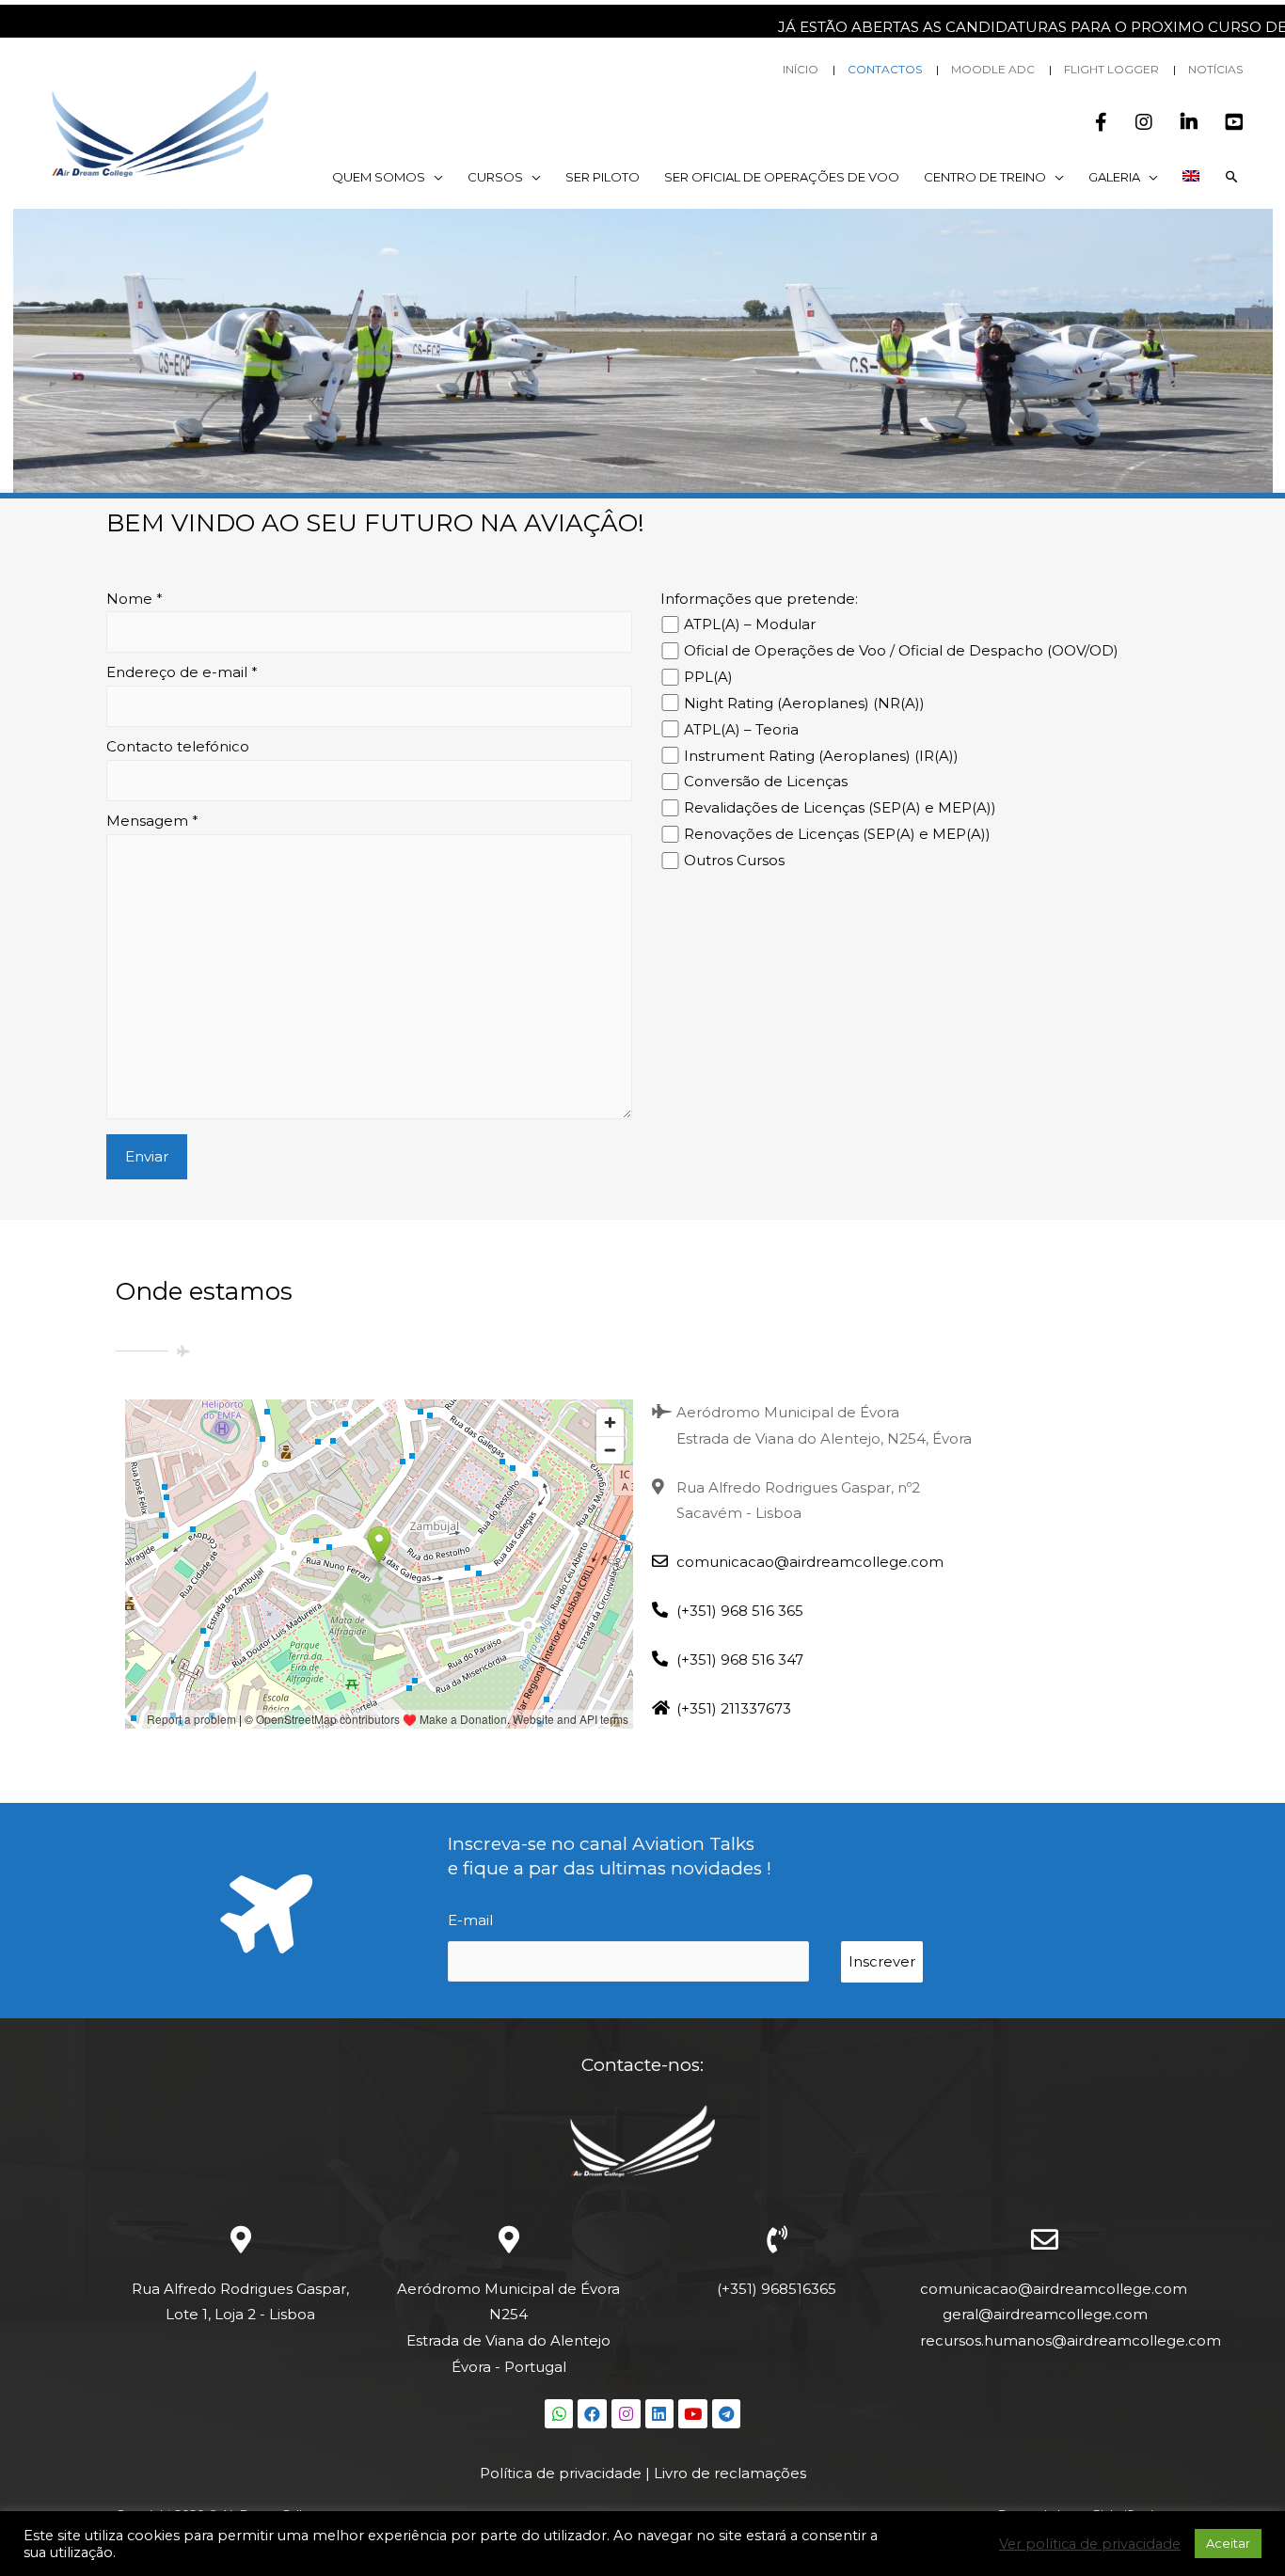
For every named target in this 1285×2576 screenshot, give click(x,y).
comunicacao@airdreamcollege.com (1054, 2289)
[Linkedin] (660, 2414)
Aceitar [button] (1228, 2543)
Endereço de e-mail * (182, 672)
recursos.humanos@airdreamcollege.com (1071, 2340)
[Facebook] (592, 2414)
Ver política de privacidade (1090, 2544)
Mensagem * (152, 821)
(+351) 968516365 (777, 2289)
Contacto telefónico (178, 746)
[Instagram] (626, 2414)
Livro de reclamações (730, 2473)
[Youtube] (693, 2414)
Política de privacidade (561, 2473)
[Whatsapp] (559, 2414)
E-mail (470, 1920)
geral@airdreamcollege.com (1045, 2314)
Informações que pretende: (759, 599)
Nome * (135, 599)
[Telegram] (727, 2414)
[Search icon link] (1232, 177)
